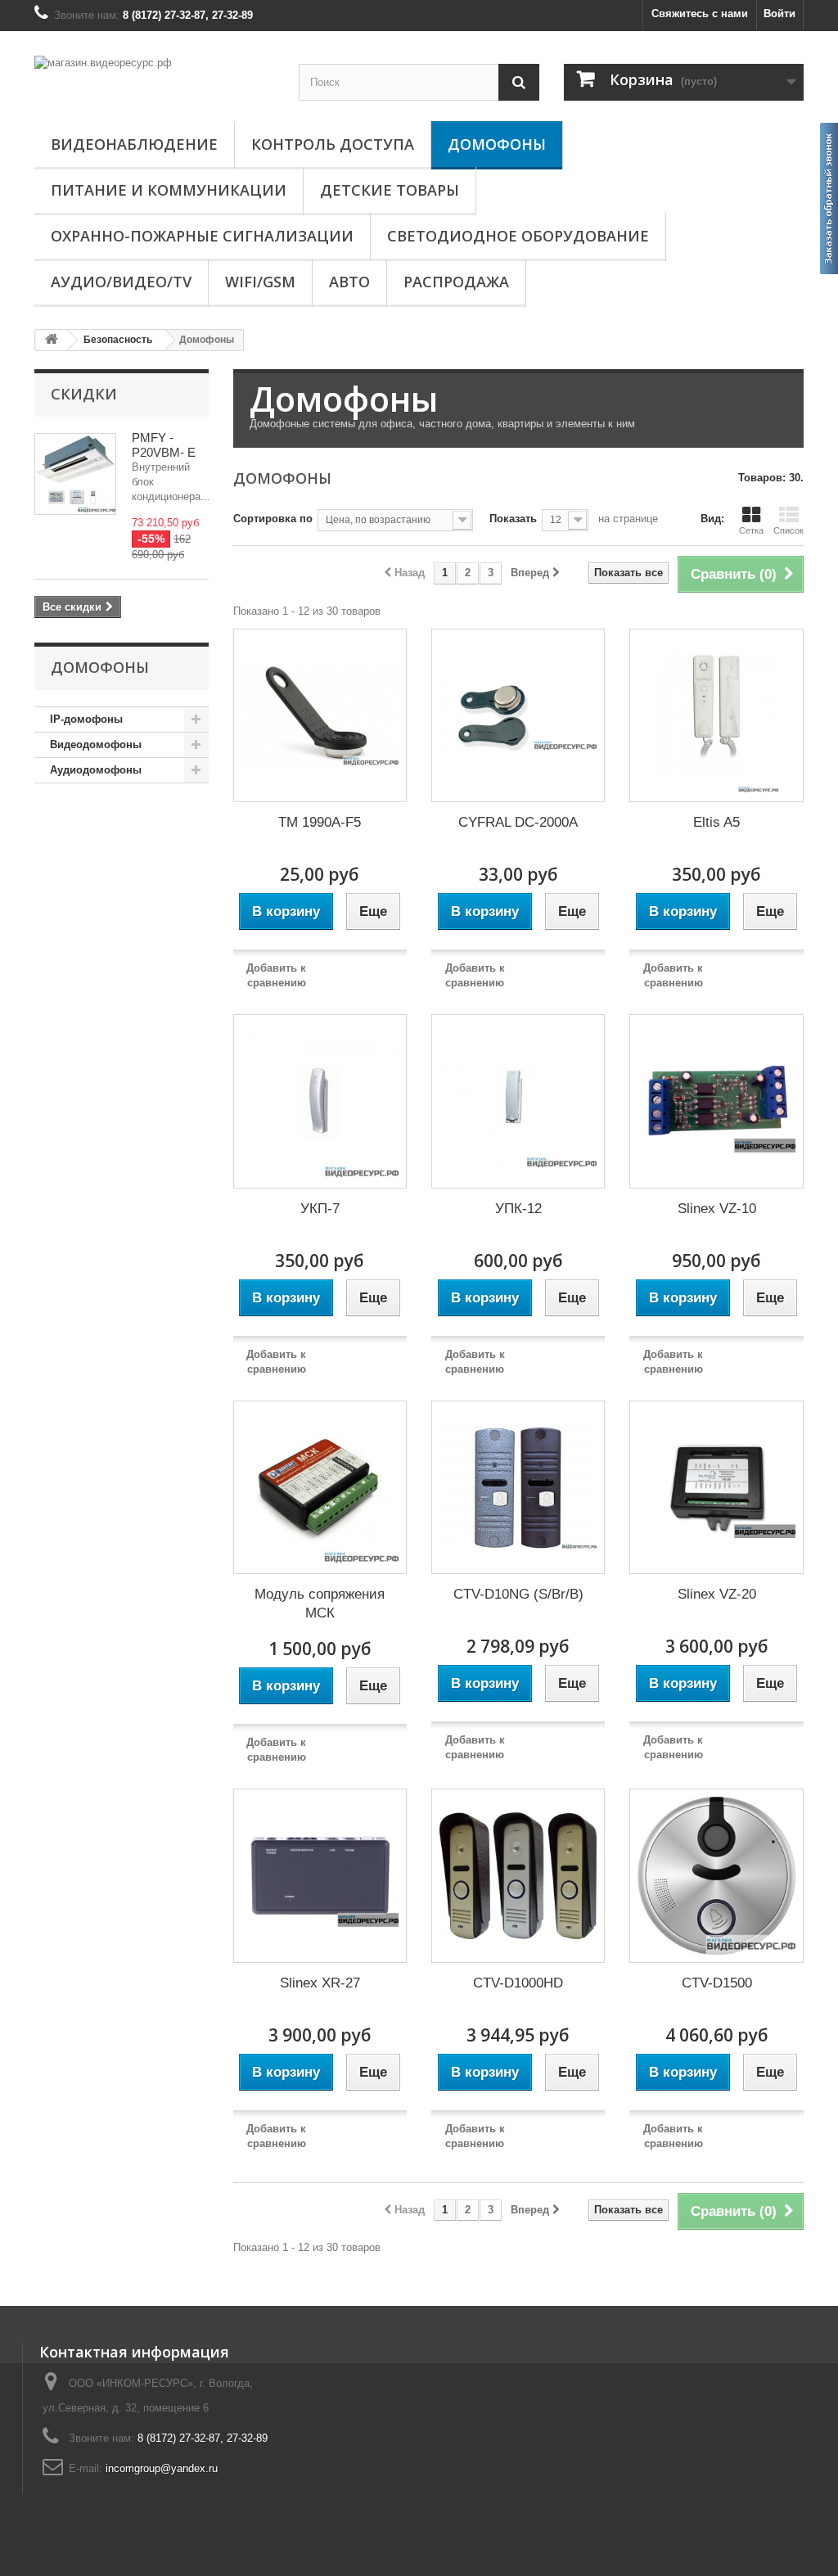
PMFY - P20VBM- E (164, 445)
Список (788, 530)
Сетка (751, 530)
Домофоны (497, 144)
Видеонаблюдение (134, 144)
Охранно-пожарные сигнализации (202, 236)
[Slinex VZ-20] (716, 1487)
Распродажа (456, 282)
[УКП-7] (320, 1101)
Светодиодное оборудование (518, 236)
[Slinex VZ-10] (716, 1101)
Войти (779, 14)
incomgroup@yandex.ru (162, 2468)
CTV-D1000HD (518, 1983)
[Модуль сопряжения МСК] (320, 1487)
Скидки (84, 394)
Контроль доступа (333, 144)
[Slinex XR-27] (320, 1875)
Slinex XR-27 (320, 1983)
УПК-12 (518, 1209)
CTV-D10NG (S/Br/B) (518, 1594)
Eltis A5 (716, 822)
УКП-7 (320, 1209)
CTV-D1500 (717, 1983)
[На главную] (52, 340)
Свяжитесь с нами (700, 14)
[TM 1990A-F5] (320, 715)
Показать (513, 519)
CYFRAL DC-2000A (518, 822)
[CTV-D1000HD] (518, 1875)
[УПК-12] (518, 1101)
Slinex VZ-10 (717, 1209)
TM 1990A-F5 (320, 822)
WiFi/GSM (260, 282)
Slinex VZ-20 (717, 1594)
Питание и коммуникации (169, 190)
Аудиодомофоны (96, 770)
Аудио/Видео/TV (121, 282)
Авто (349, 282)
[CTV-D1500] (716, 1875)
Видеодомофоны (96, 744)
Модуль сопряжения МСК (320, 1604)
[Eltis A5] (716, 715)
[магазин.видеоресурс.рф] (154, 78)
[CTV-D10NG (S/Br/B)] (518, 1487)
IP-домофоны (86, 719)
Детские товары (390, 190)
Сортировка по (273, 519)
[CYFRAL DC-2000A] (518, 715)
